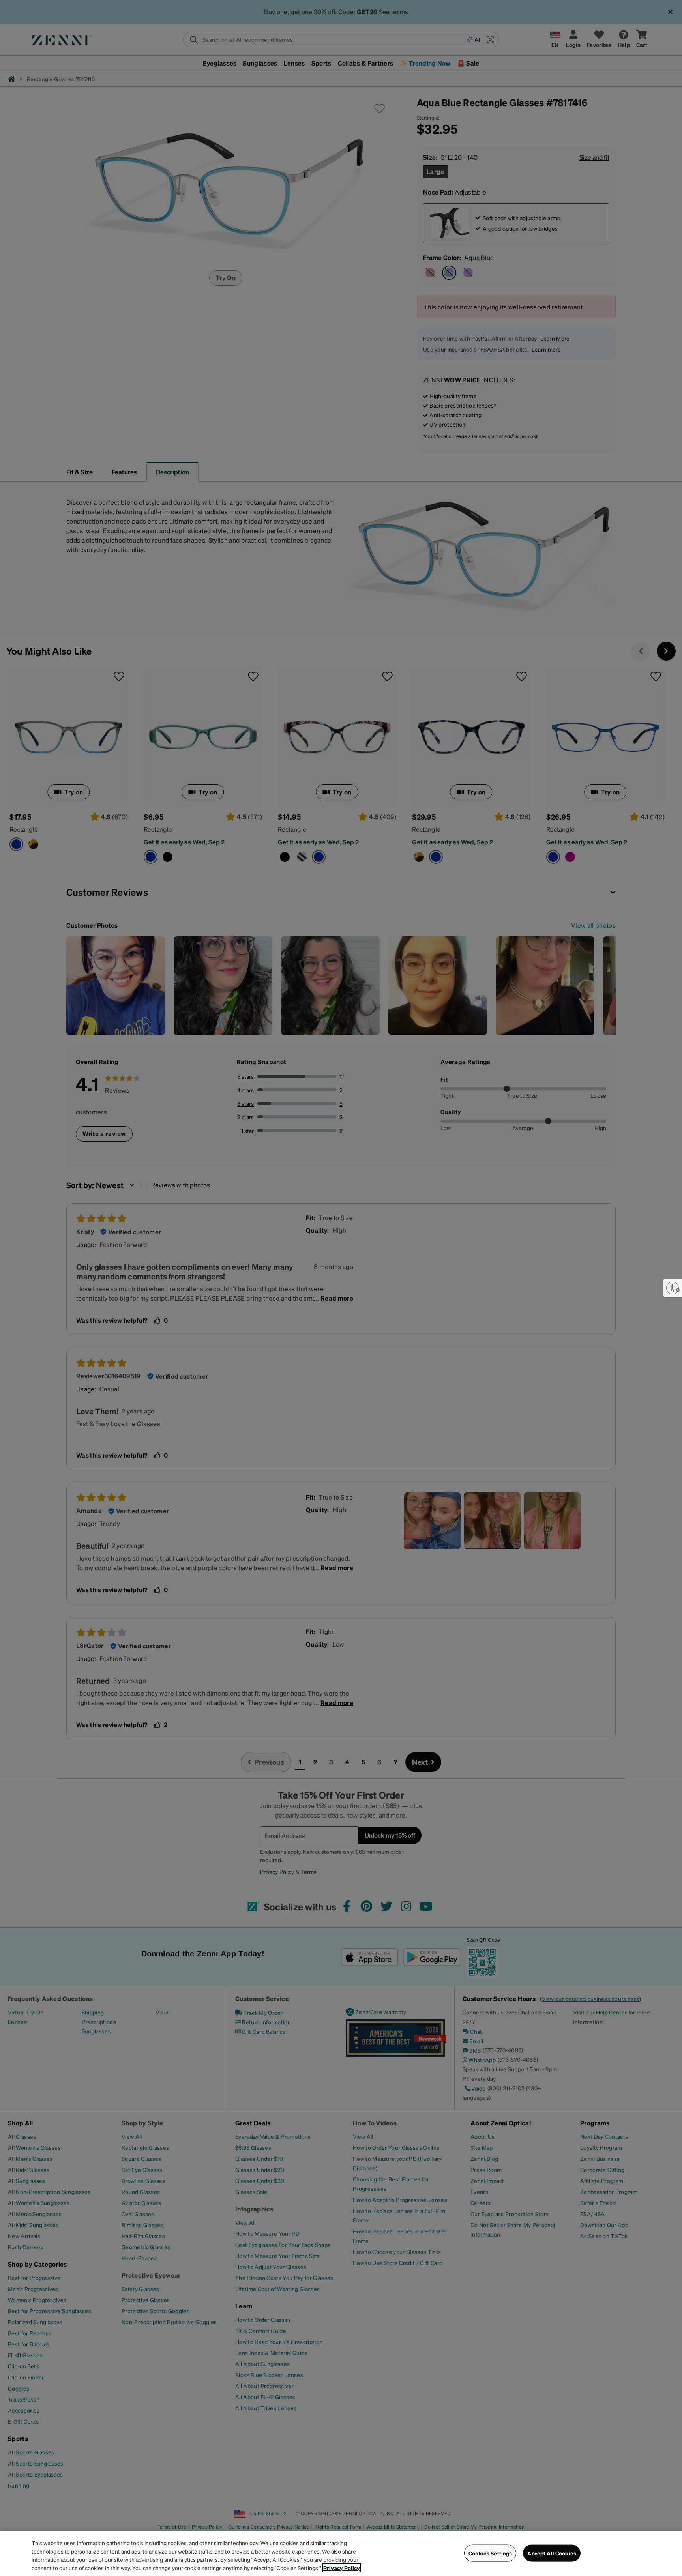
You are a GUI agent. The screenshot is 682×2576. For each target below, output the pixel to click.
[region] (341, 2554)
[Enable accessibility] (673, 1288)
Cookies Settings (490, 2553)
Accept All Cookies (552, 2553)
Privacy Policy (342, 2568)
